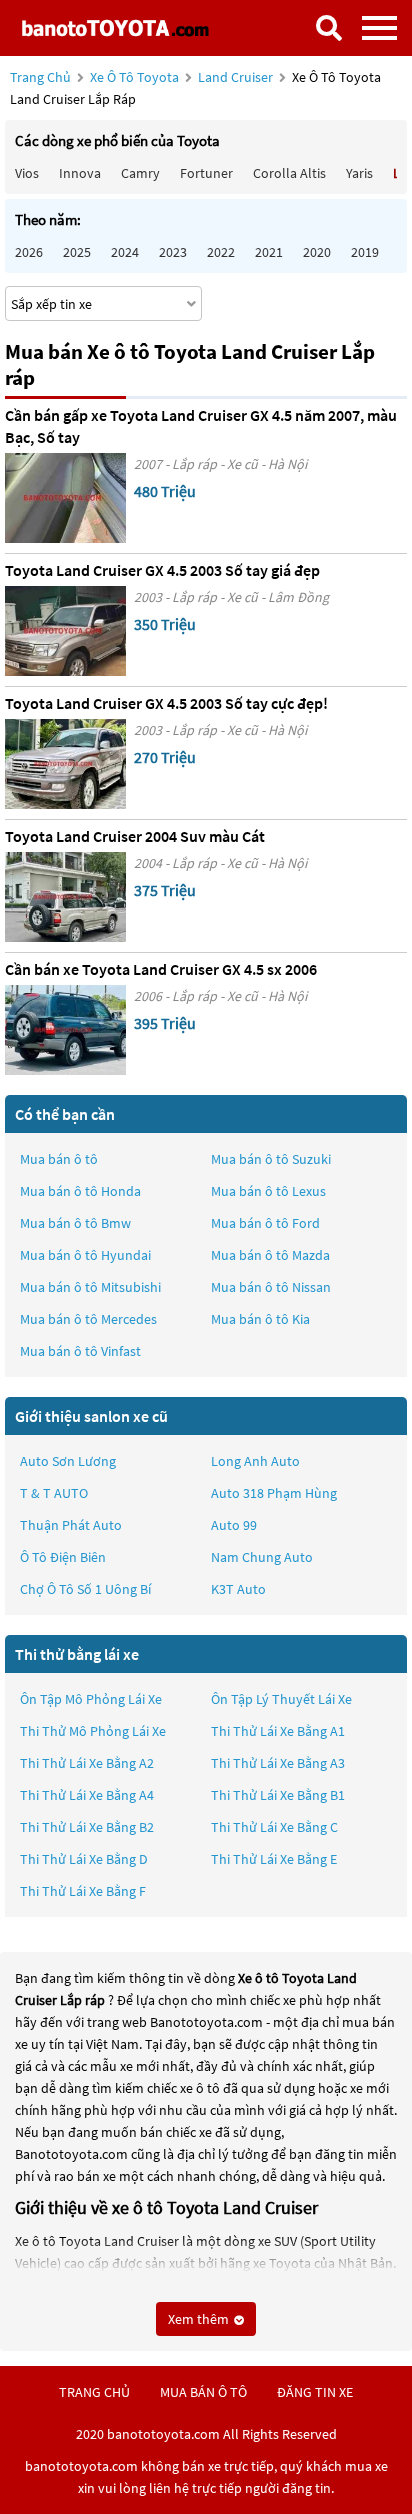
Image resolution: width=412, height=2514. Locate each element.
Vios (27, 173)
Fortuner (206, 173)
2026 (29, 252)
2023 (173, 252)
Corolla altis (289, 173)
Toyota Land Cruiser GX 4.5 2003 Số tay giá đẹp (162, 570)
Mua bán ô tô (59, 1159)
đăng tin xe (315, 2392)
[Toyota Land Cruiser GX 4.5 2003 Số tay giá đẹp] (65, 631)
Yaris (359, 173)
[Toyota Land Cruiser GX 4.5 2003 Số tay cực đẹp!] (65, 764)
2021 (269, 252)
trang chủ (94, 2392)
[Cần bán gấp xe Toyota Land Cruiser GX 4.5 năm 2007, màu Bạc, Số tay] (65, 498)
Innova (80, 173)
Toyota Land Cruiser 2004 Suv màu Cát (135, 836)
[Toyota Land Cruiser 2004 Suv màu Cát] (65, 897)
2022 (221, 252)
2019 (365, 252)
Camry (140, 173)
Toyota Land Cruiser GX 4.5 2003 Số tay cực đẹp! (166, 703)
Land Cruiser (237, 77)
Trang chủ (40, 77)
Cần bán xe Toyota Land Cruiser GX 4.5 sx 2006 (161, 969)
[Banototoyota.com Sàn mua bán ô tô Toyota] (115, 27)
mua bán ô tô (203, 2392)
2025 (77, 252)
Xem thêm (200, 2319)
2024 (125, 252)
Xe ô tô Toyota (134, 77)
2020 (317, 252)
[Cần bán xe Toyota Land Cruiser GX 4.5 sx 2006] (65, 1030)
